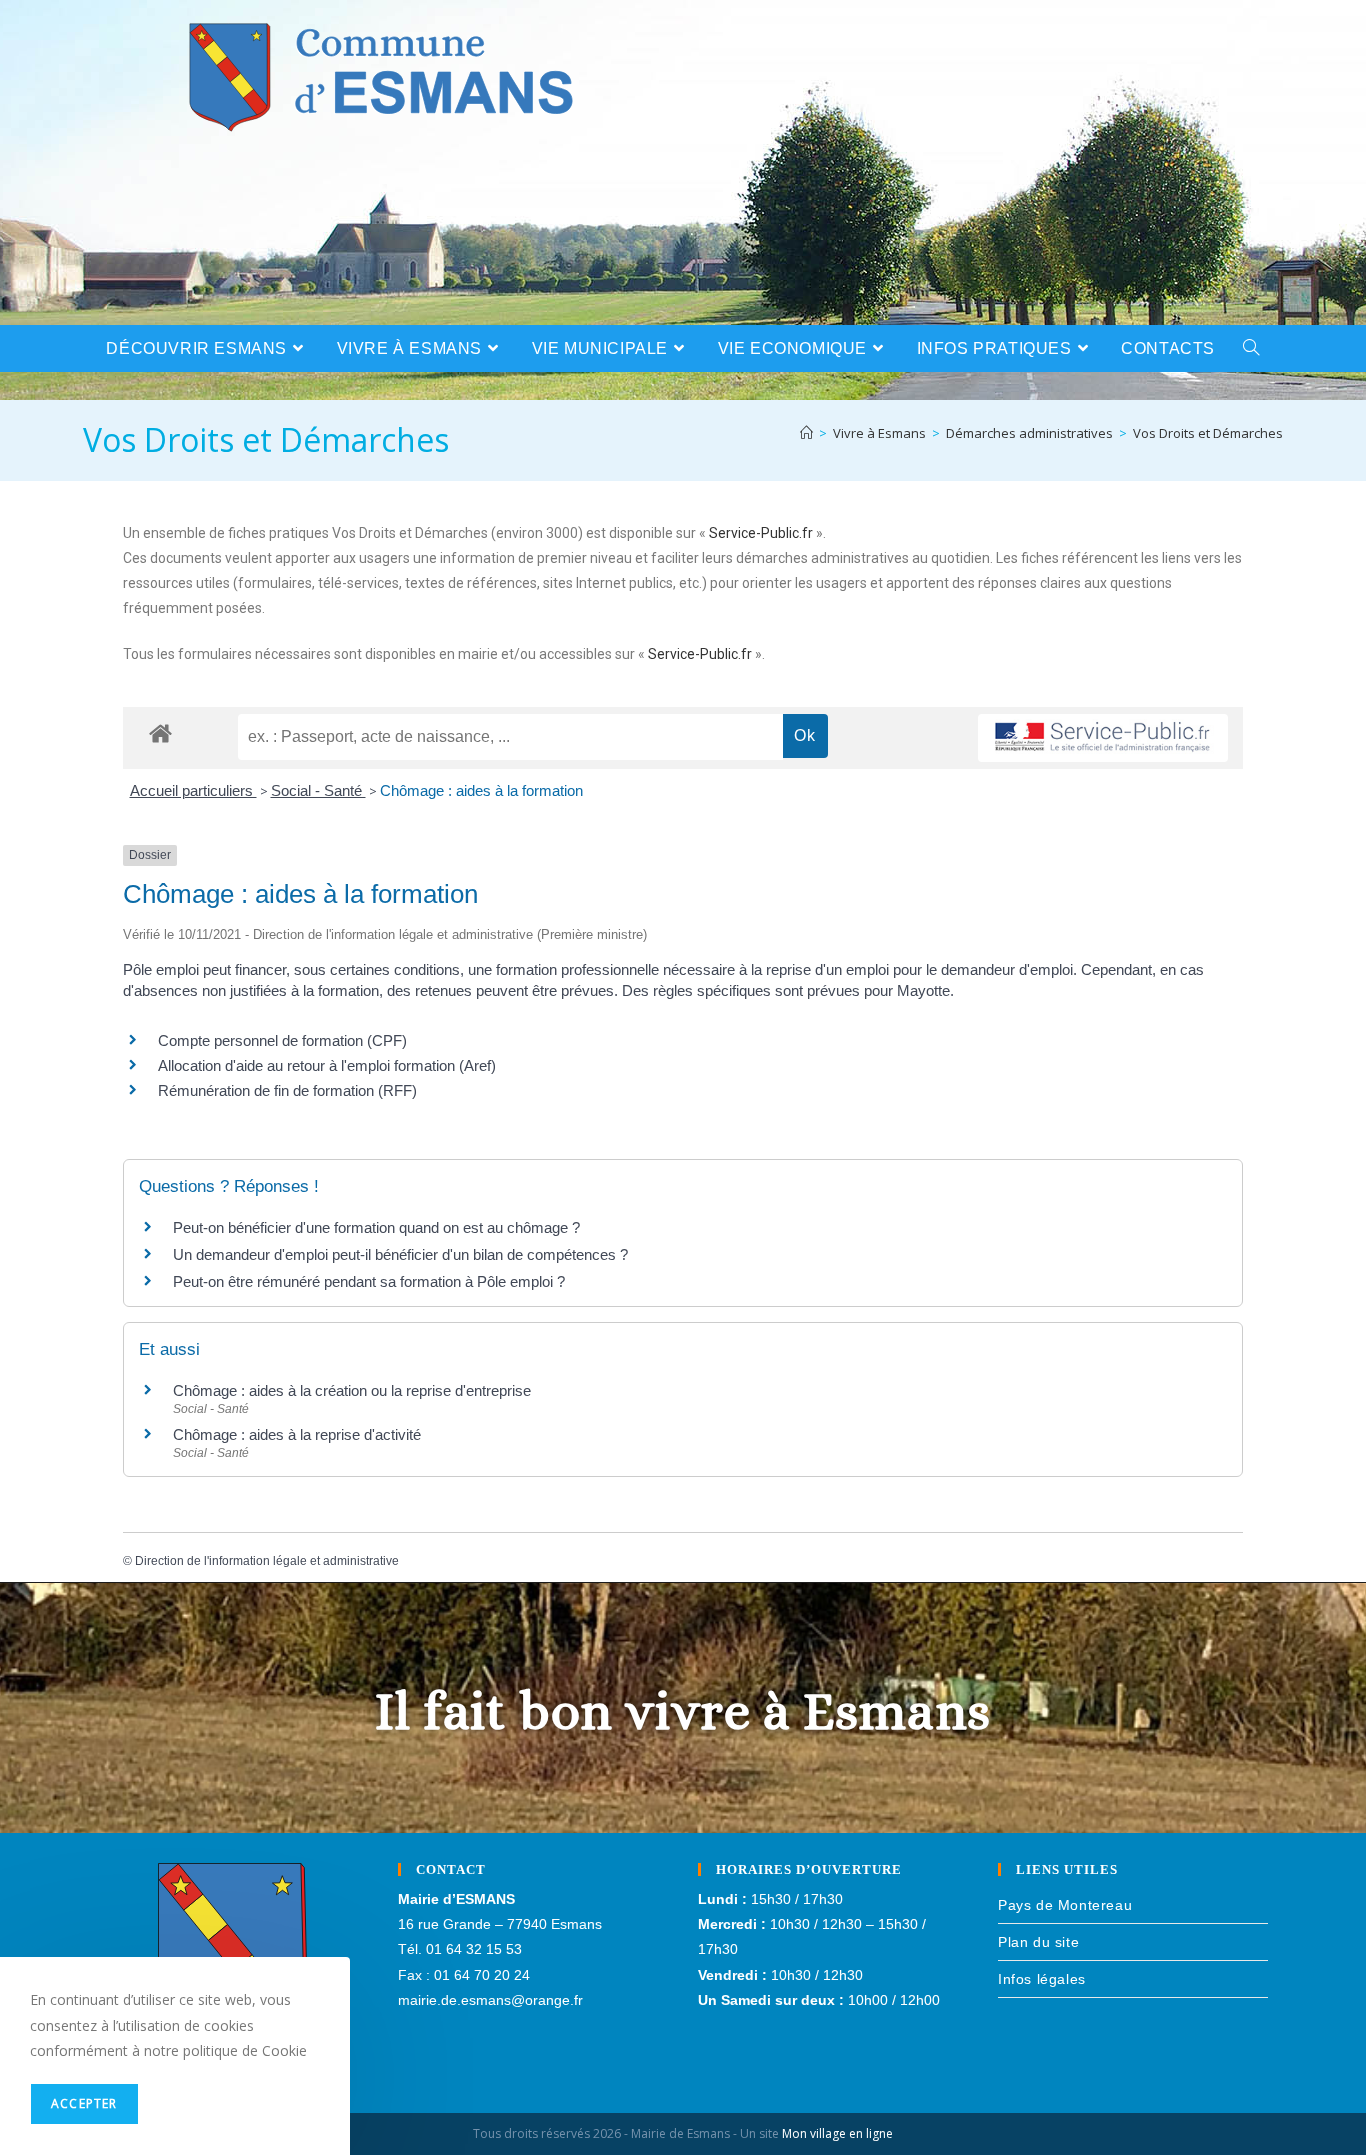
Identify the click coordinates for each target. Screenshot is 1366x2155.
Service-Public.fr (761, 533)
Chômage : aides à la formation (481, 790)
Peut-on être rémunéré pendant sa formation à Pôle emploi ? (369, 1281)
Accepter (84, 2103)
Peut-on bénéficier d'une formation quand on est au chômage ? (376, 1227)
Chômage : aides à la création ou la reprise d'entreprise (352, 1390)
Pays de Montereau (1065, 1905)
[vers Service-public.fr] (1103, 738)
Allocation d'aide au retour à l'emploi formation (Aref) (327, 1065)
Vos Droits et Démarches (1208, 433)
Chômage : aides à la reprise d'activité (297, 1434)
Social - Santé (318, 790)
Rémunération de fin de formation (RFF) (287, 1090)
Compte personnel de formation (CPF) (282, 1040)
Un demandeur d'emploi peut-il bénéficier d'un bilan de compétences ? (400, 1254)
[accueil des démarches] (160, 732)
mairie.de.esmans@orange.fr (490, 2000)
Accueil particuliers (193, 790)
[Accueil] (806, 433)
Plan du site (1038, 1942)
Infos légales (1042, 1979)
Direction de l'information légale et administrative (267, 1561)
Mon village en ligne (837, 2133)
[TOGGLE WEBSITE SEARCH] (1251, 348)
